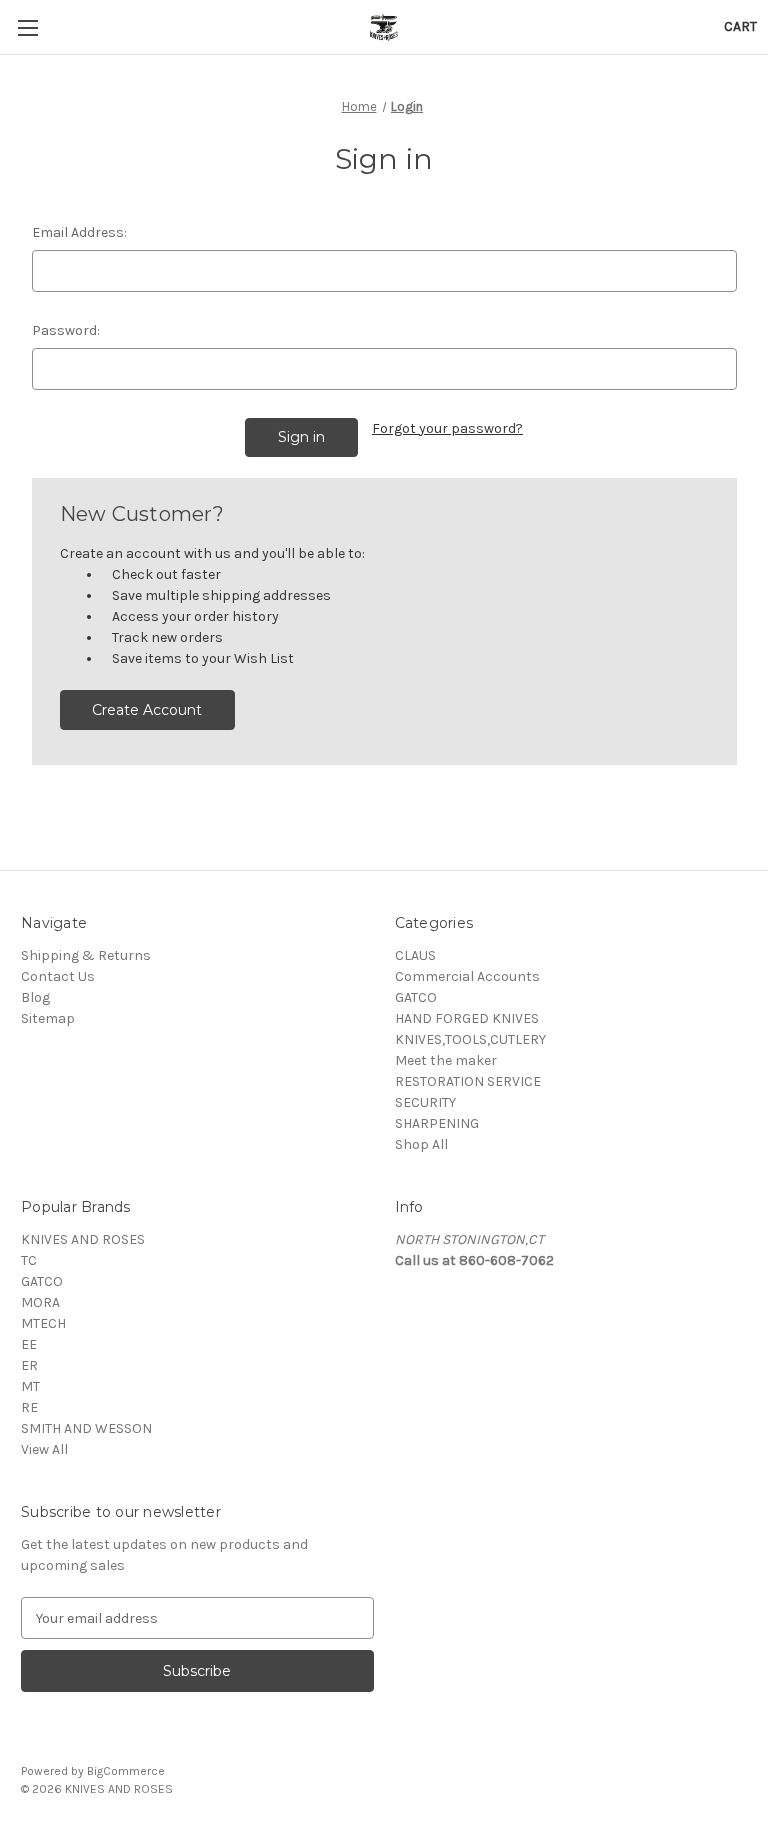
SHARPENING (437, 1123)
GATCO (416, 997)
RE (29, 1407)
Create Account (147, 710)
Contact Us (58, 976)
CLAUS (415, 955)
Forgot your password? (447, 428)
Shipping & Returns (86, 955)
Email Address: (79, 232)
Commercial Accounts (467, 976)
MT (30, 1386)
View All (44, 1449)
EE (29, 1344)
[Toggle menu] (27, 27)
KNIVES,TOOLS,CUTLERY (470, 1039)
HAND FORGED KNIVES (467, 1018)
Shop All (421, 1144)
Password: (66, 330)
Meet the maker (446, 1060)
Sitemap (48, 1018)
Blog (35, 997)
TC (29, 1260)
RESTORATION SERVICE (468, 1081)
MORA (40, 1302)
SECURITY (425, 1102)
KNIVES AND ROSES (83, 1239)
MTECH (43, 1323)
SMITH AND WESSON (86, 1428)
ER (29, 1365)
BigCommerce (126, 1771)
